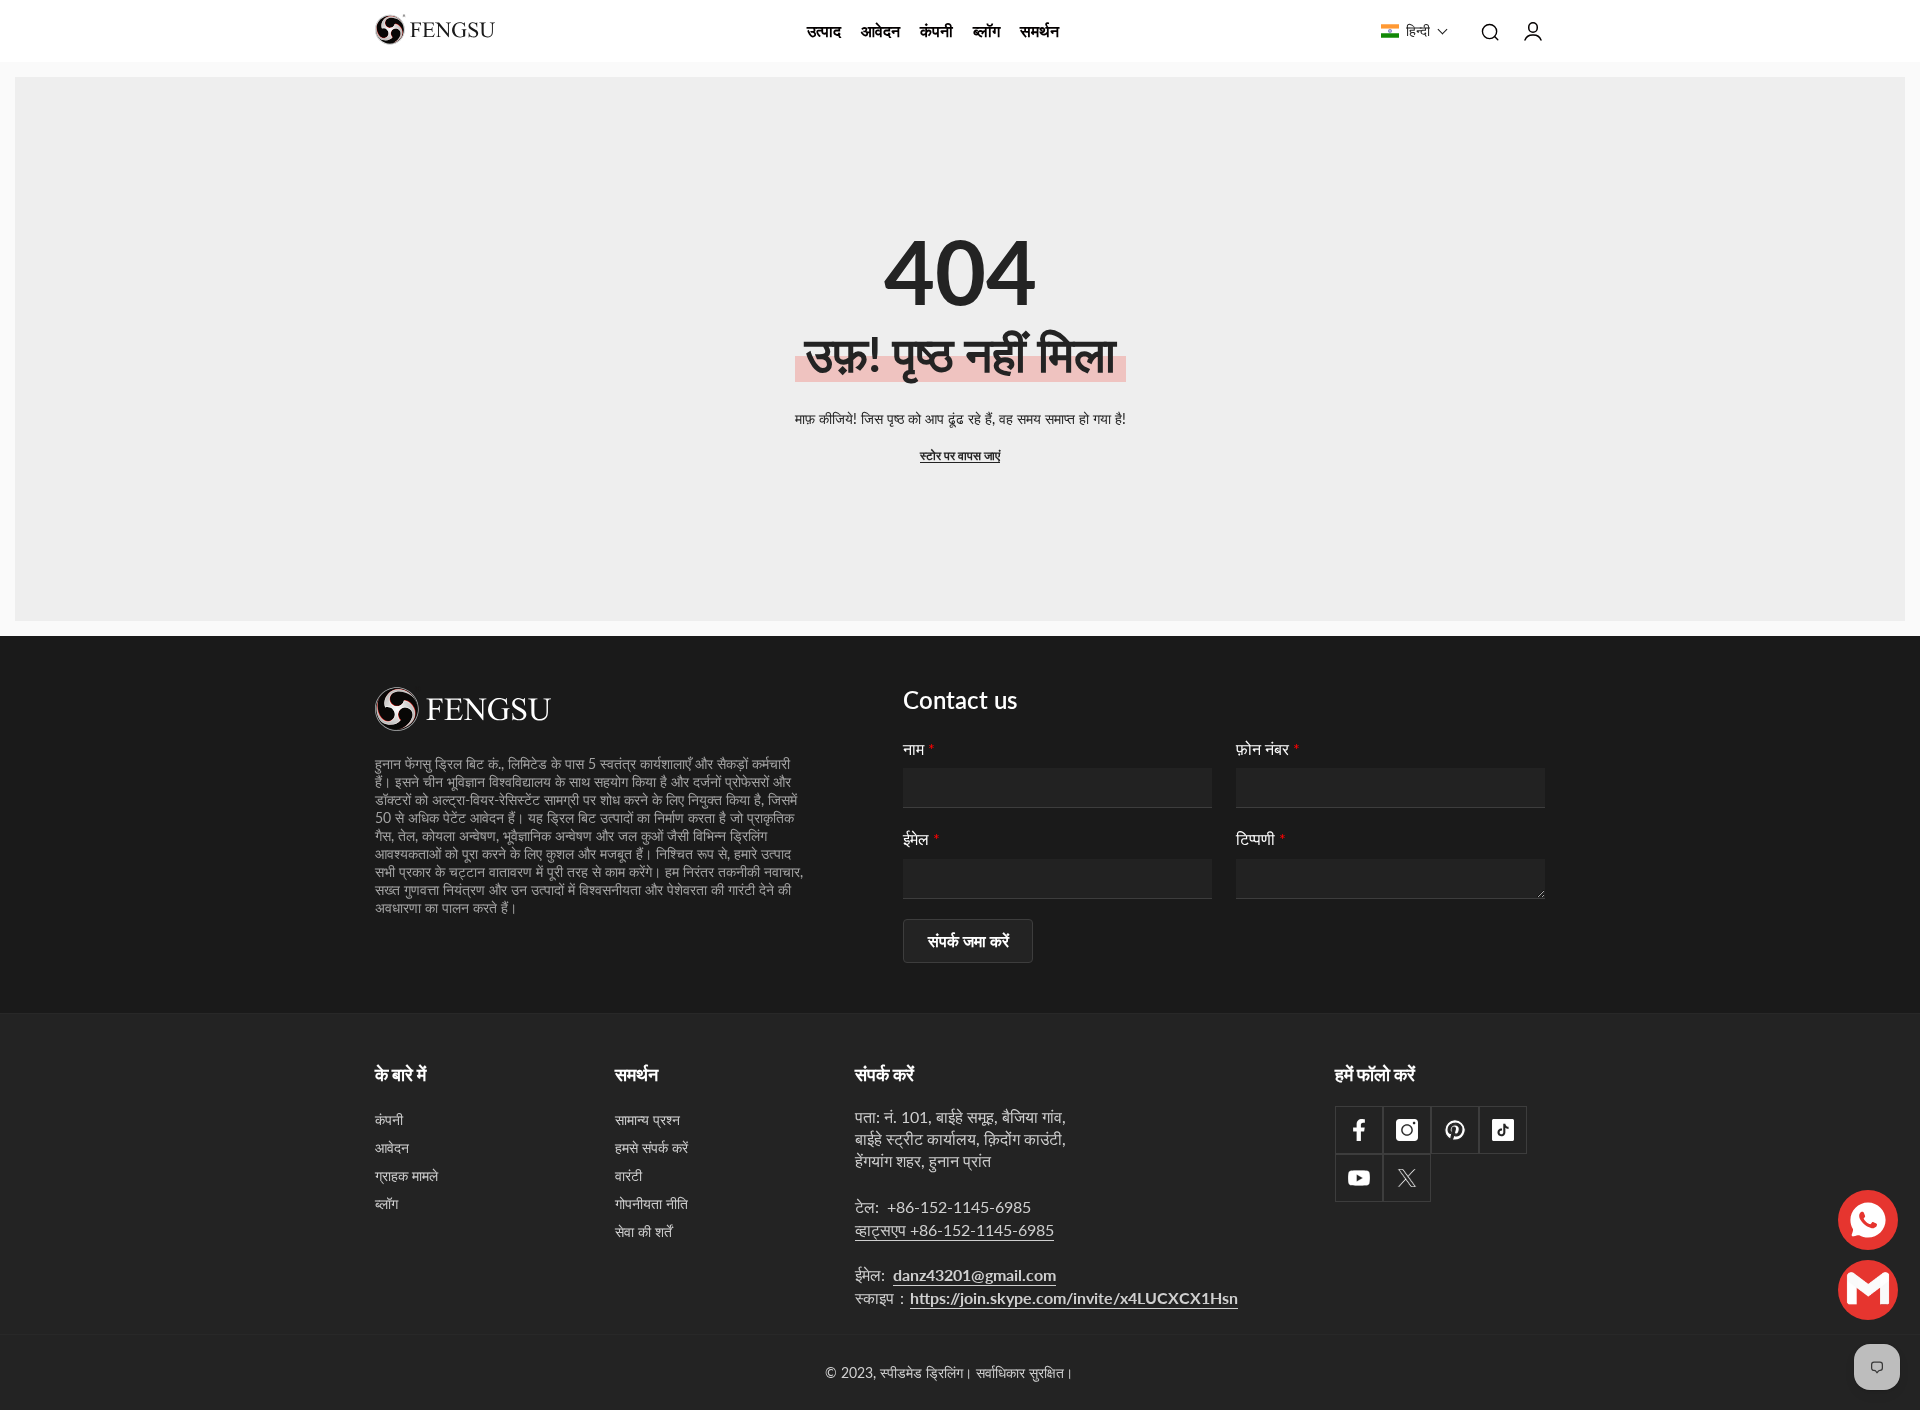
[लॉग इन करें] (1533, 31)
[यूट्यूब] (1359, 1178)
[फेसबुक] (1359, 1130)
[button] (1415, 31)
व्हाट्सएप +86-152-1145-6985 (954, 1229)
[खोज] (1490, 31)
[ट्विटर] (1407, 1178)
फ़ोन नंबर (1268, 748)
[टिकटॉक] (1503, 1130)
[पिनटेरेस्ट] (1455, 1130)
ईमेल (921, 838)
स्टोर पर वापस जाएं (960, 455)
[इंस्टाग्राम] (1407, 1130)
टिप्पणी (1261, 838)
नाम (919, 748)
